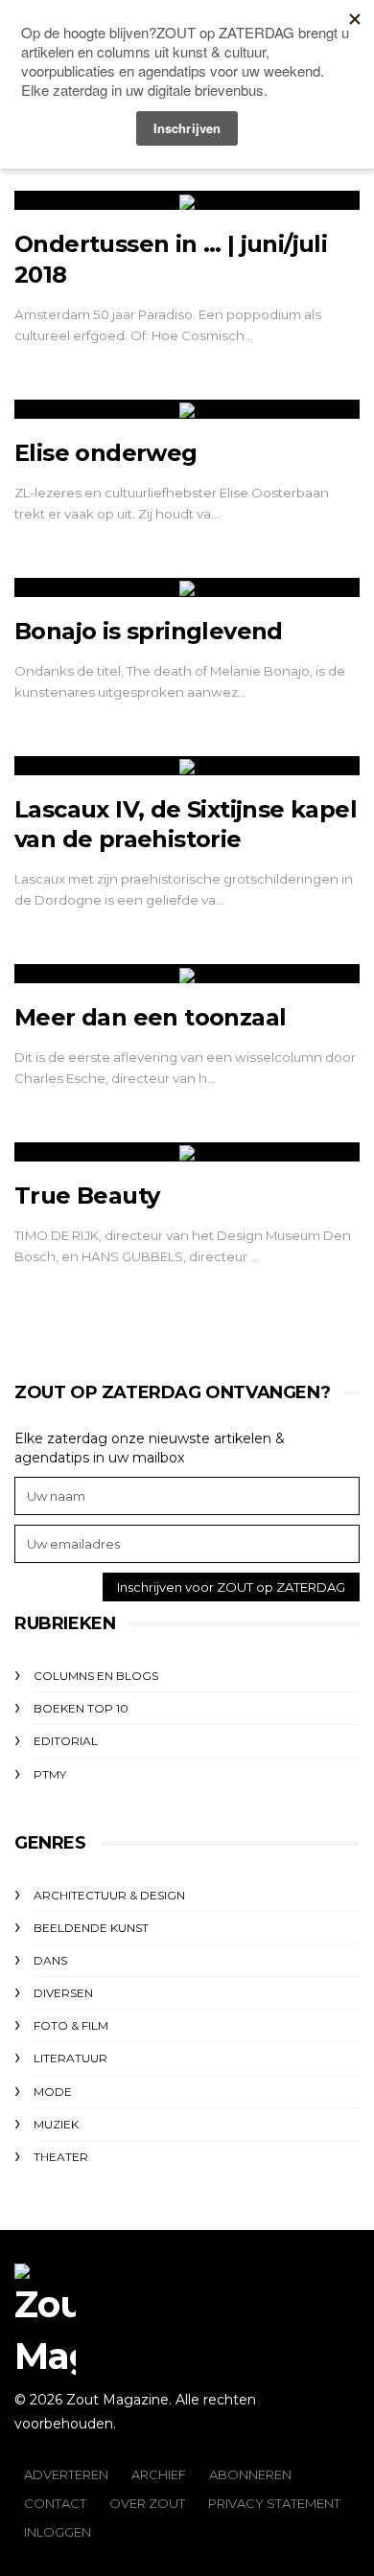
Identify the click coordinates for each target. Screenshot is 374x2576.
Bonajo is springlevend (149, 631)
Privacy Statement (274, 2503)
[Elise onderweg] (187, 409)
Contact (55, 2503)
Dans (50, 1960)
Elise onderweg (106, 453)
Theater (61, 2157)
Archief (159, 2474)
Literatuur (70, 2058)
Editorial (66, 1741)
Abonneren (250, 2474)
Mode (53, 2092)
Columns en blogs (96, 1676)
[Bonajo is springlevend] (187, 587)
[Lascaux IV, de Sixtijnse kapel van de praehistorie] (187, 766)
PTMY (50, 1774)
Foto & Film (71, 2025)
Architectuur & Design (109, 1895)
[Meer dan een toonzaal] (187, 974)
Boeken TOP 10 (81, 1708)
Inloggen (58, 2532)
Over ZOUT (147, 2503)
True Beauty (87, 1196)
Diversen (63, 1993)
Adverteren (66, 2474)
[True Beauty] (187, 1152)
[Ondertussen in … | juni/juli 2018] (187, 200)
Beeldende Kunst (91, 1928)
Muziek (56, 2124)
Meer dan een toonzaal (150, 1017)
